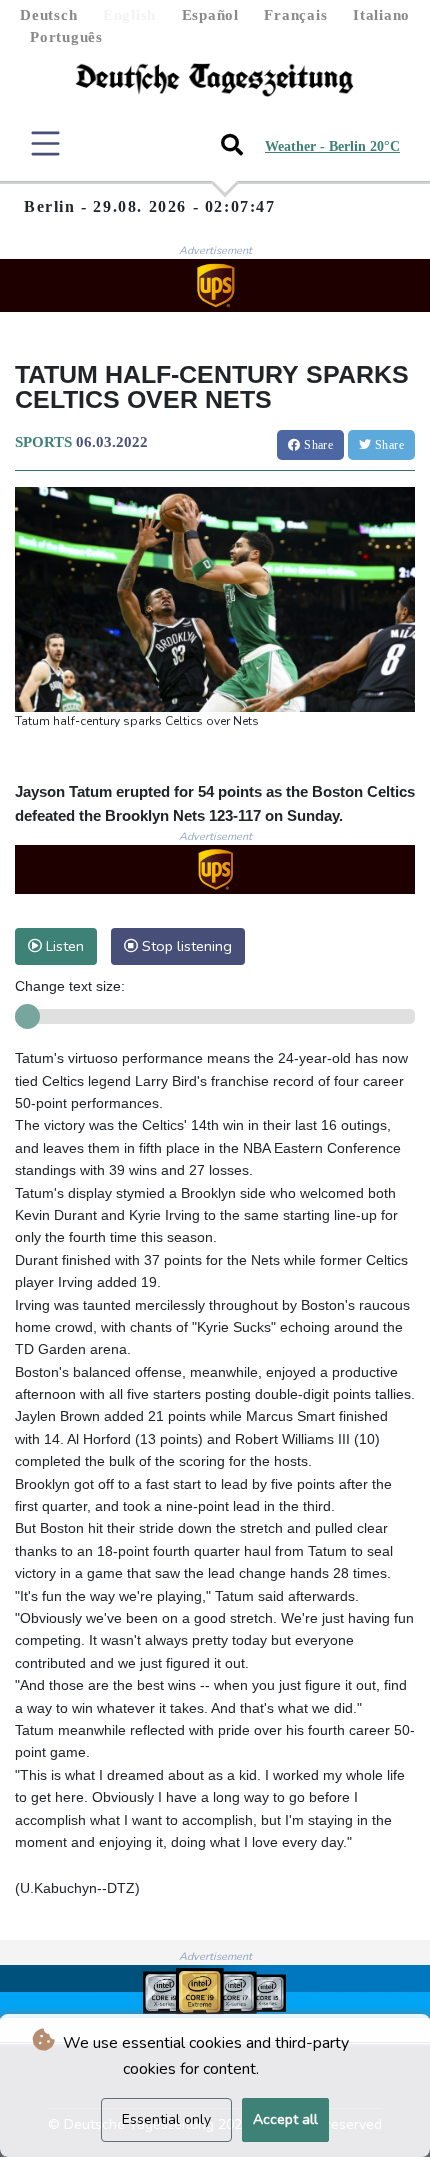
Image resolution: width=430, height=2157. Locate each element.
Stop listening (185, 946)
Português (66, 37)
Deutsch (48, 15)
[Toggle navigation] (45, 143)
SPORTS (43, 442)
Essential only (166, 2119)
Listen (63, 946)
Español (210, 15)
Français (295, 15)
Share (317, 445)
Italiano (381, 15)
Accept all (285, 2119)
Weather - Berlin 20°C (332, 146)
